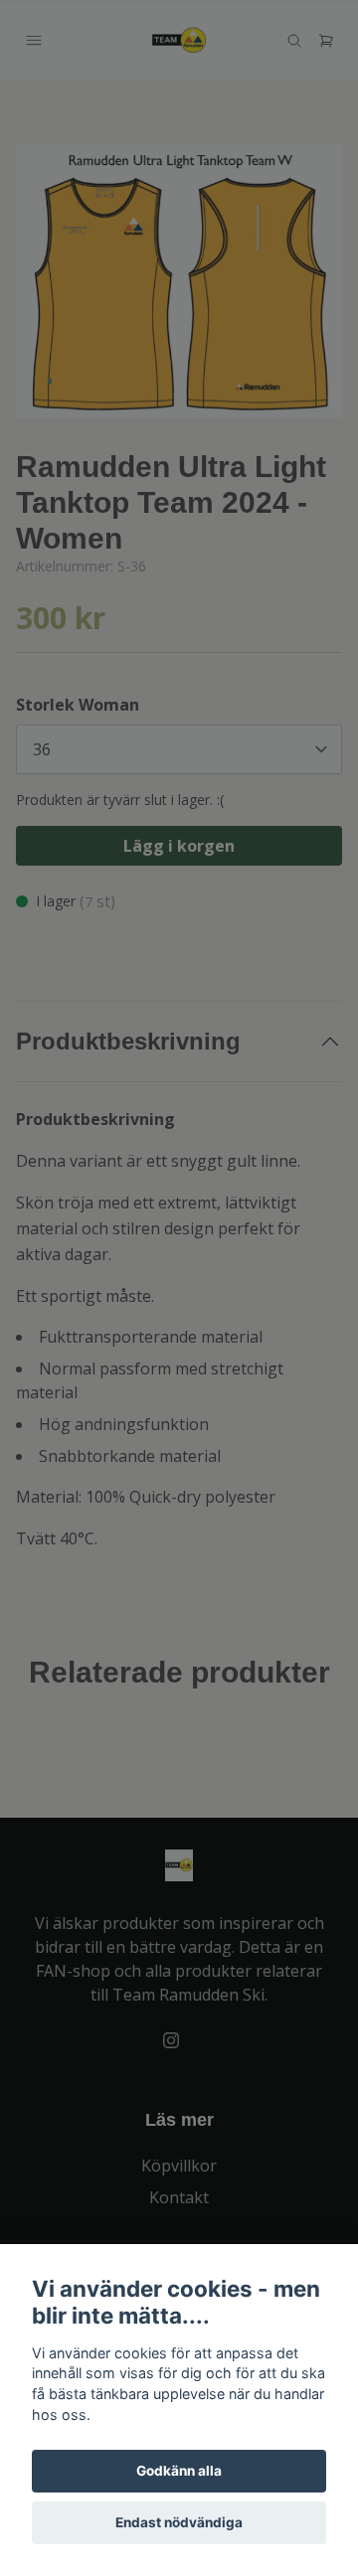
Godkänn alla (179, 2471)
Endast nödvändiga (179, 2522)
